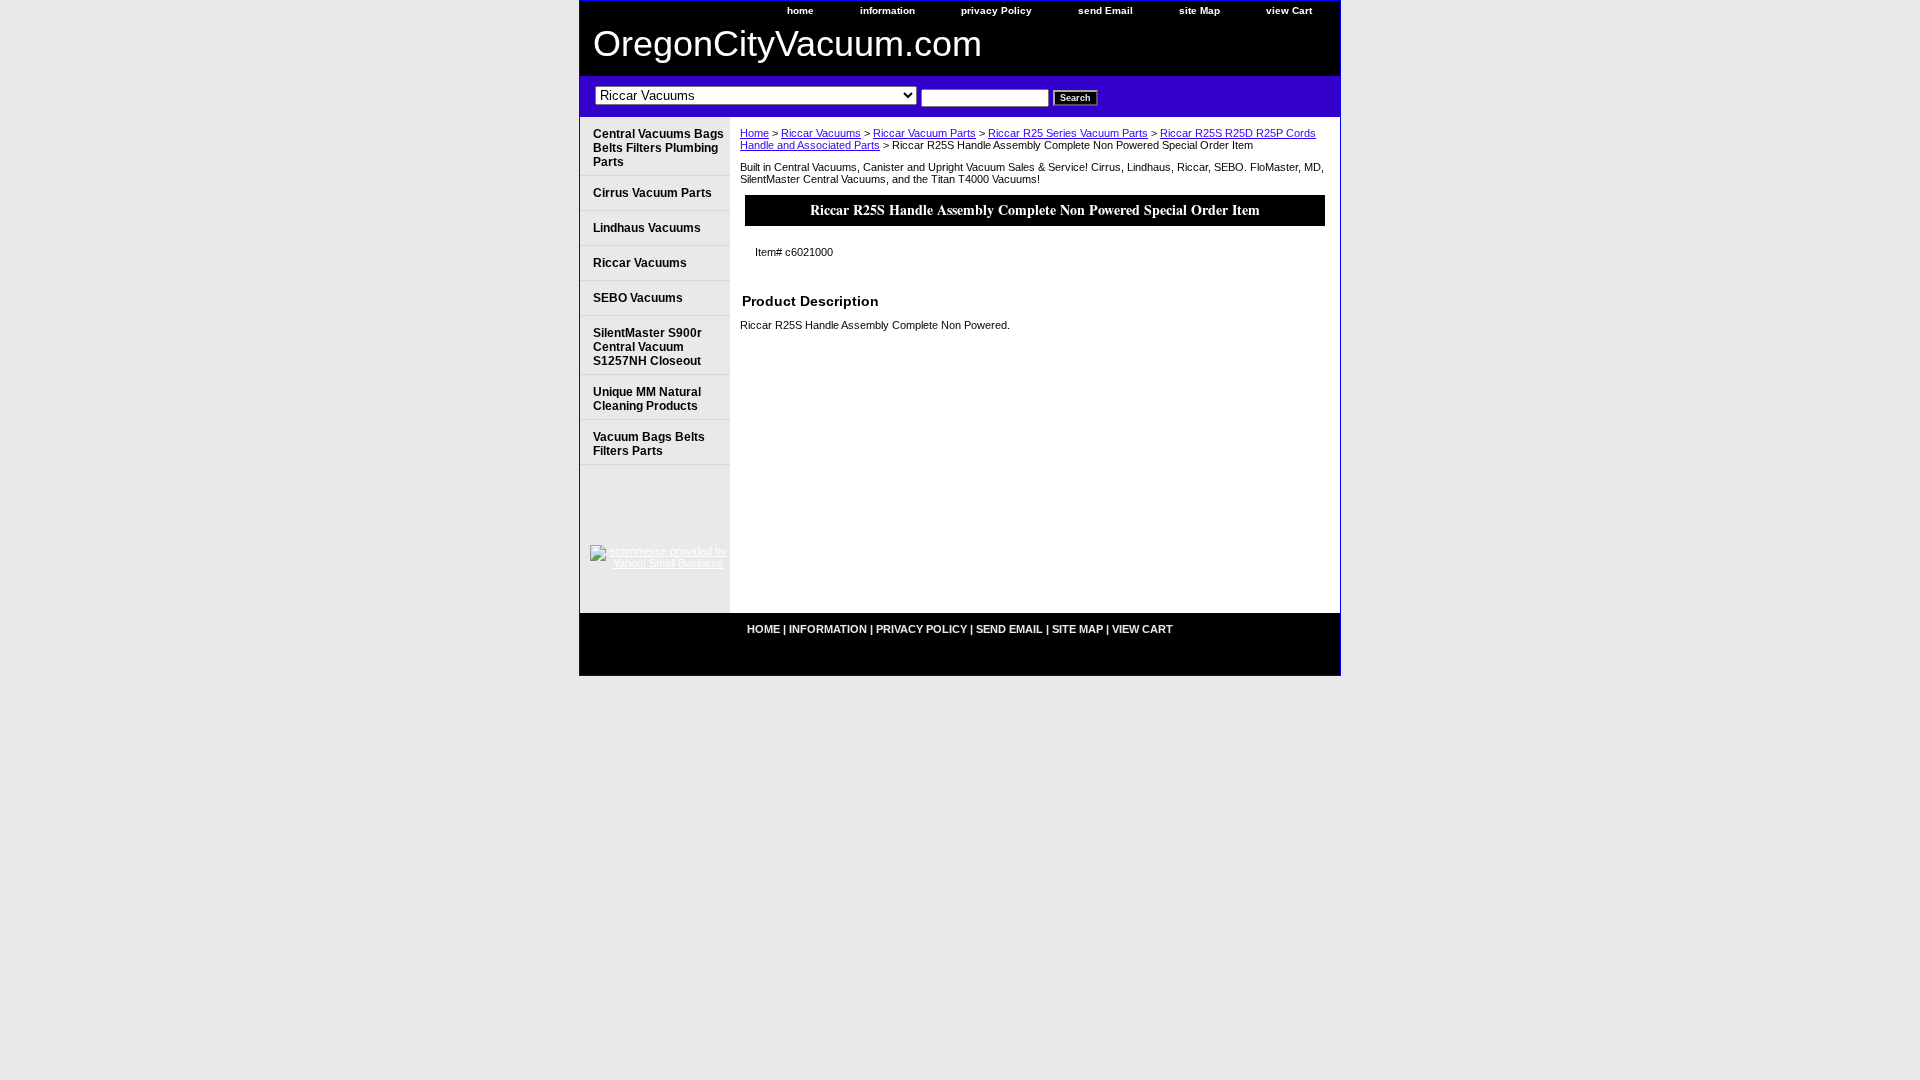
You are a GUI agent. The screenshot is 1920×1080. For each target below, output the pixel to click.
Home (754, 133)
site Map (1199, 10)
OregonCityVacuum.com (787, 43)
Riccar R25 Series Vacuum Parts (1068, 133)
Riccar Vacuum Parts (924, 133)
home (800, 10)
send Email (1105, 10)
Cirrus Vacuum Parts (652, 193)
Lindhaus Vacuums (647, 228)
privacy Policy (996, 10)
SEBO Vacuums (638, 298)
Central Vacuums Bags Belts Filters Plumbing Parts (658, 148)
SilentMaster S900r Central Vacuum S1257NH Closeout (647, 347)
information (887, 10)
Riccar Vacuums (821, 133)
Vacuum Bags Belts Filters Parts (649, 444)
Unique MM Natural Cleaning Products (647, 399)
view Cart (1289, 10)
